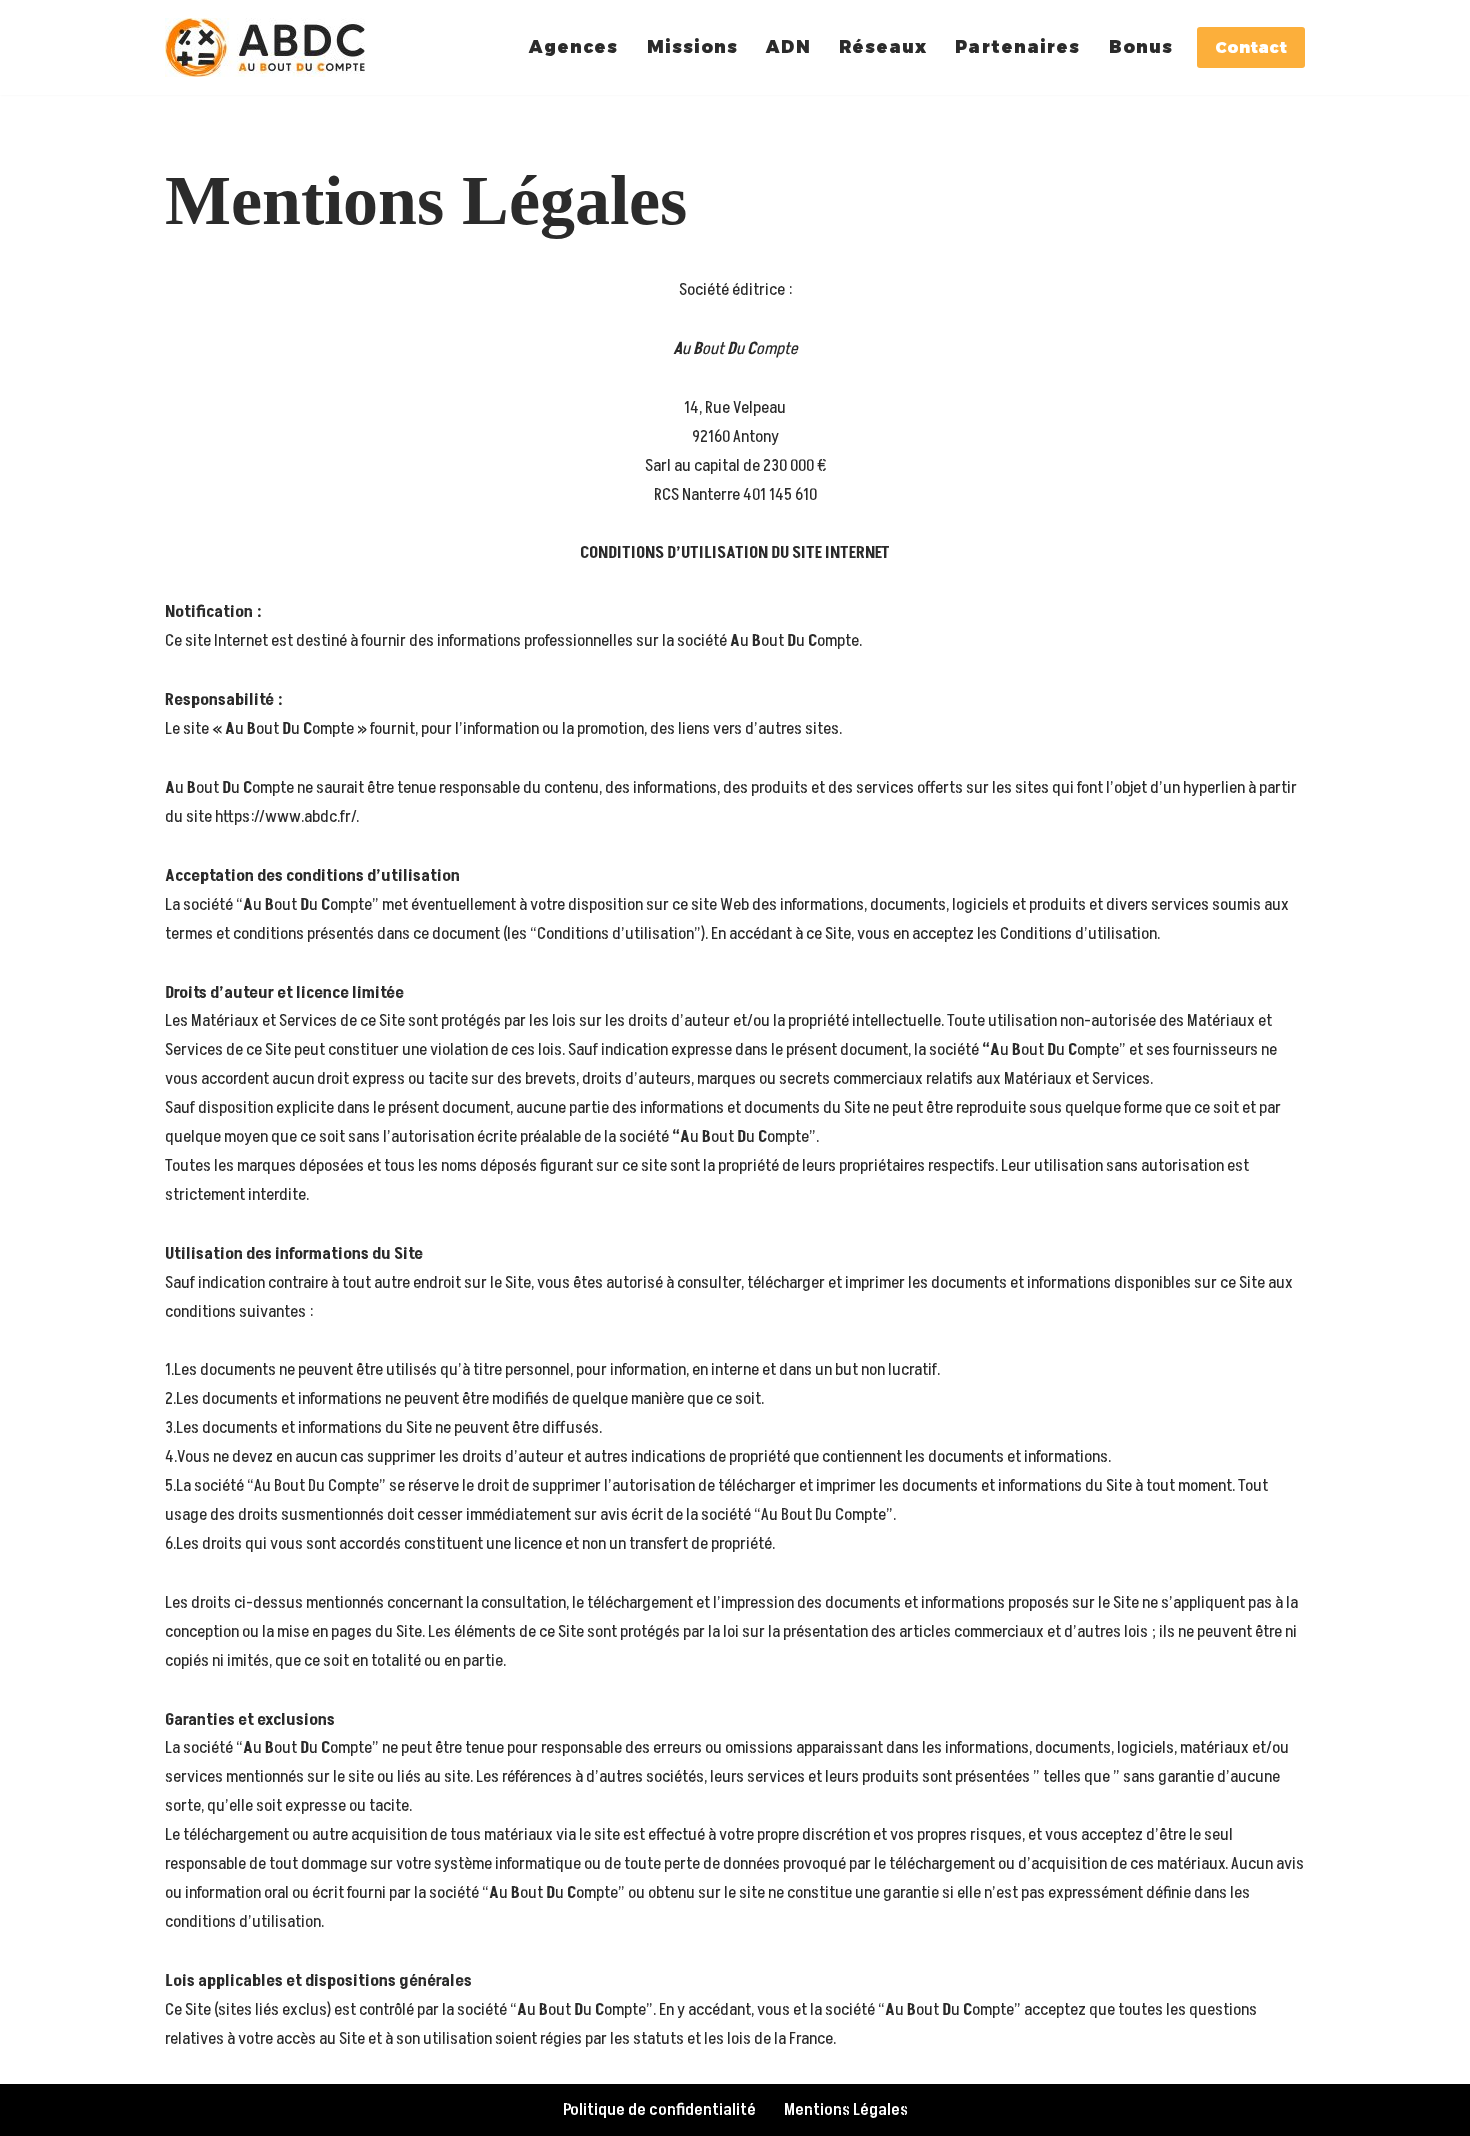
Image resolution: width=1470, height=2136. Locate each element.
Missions (693, 47)
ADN (788, 47)
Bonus (1141, 47)
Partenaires (1017, 47)
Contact (1251, 47)
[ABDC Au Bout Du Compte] (270, 47)
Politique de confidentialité (659, 2110)
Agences (574, 47)
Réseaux (883, 47)
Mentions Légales (846, 2110)
